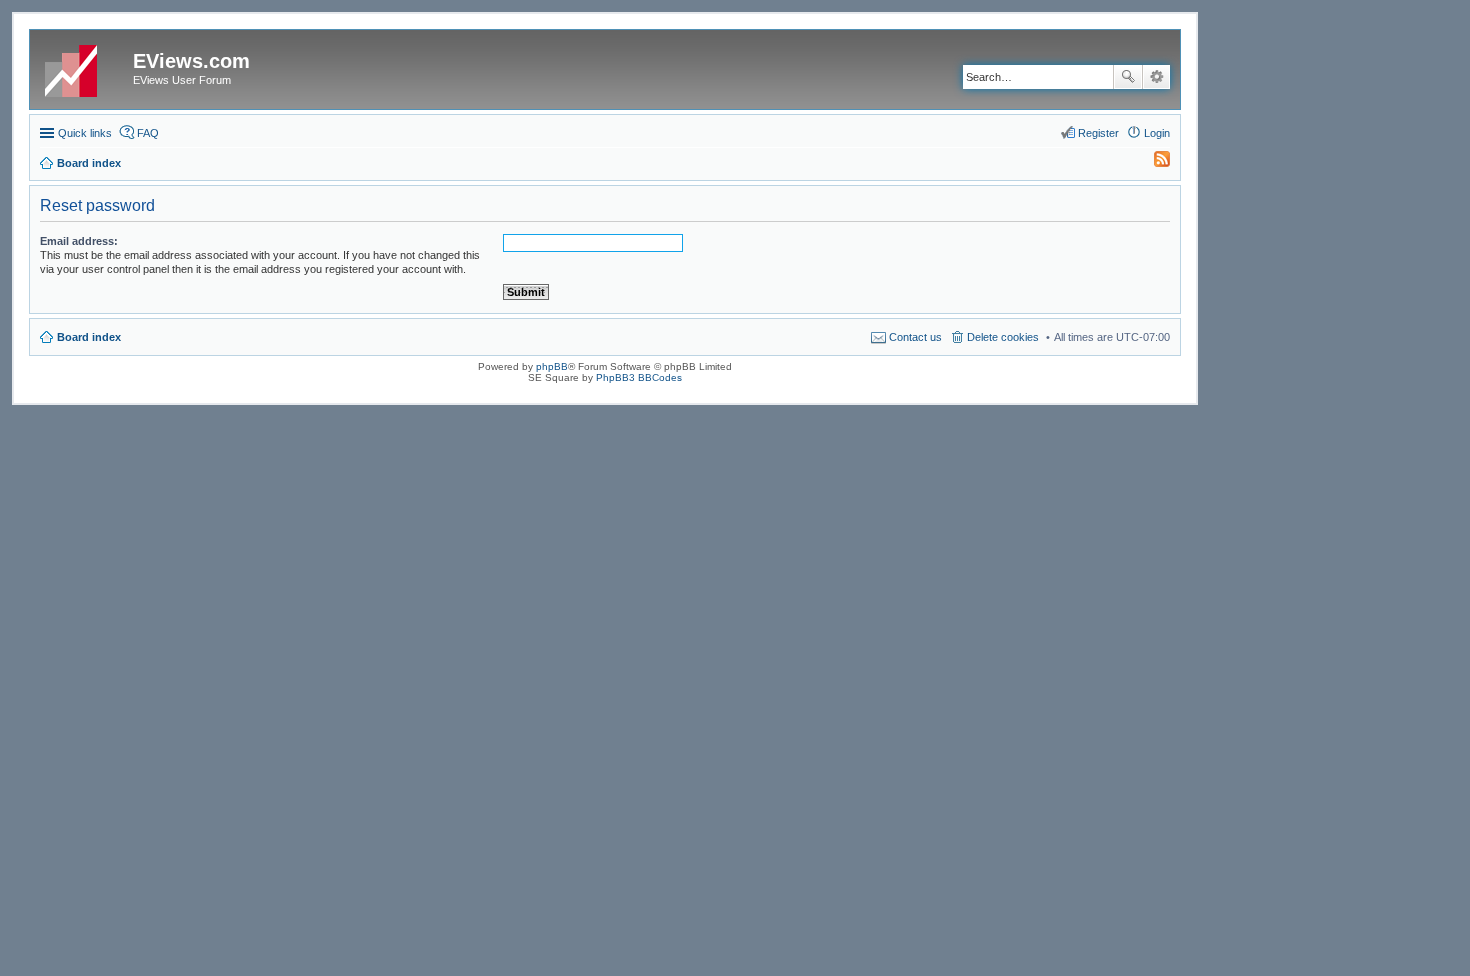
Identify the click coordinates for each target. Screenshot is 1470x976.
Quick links (85, 133)
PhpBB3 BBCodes (639, 377)
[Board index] (84, 67)
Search (1128, 77)
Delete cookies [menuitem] (1003, 337)
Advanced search (1156, 77)
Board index (89, 337)
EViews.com (191, 61)
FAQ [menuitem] (148, 133)
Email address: (79, 241)
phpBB (552, 366)
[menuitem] (1153, 163)
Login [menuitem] (1157, 133)
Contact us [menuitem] (915, 337)
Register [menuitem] (1098, 133)
